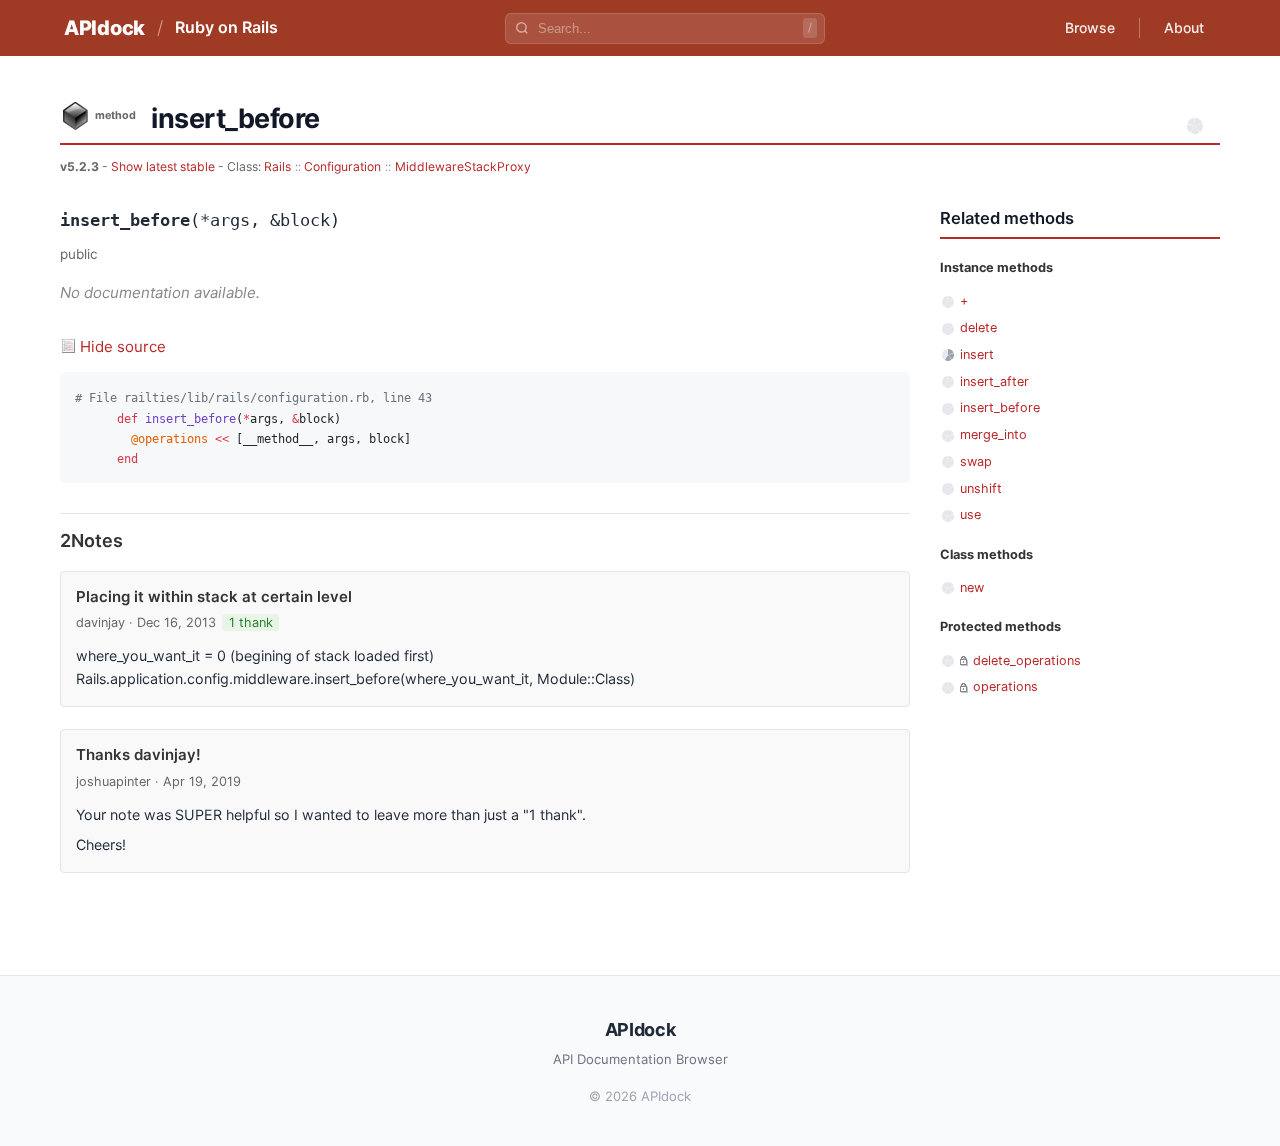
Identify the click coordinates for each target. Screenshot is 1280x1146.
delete (978, 327)
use (970, 514)
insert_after (994, 381)
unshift (981, 488)
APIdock (104, 28)
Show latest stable (164, 166)
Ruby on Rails (226, 27)
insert (977, 354)
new (972, 587)
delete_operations (1027, 660)
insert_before (1000, 407)
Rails (277, 166)
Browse (1090, 27)
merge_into (993, 434)
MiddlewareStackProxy (463, 166)
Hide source (123, 346)
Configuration (342, 166)
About (1184, 27)
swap (976, 461)
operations (1005, 686)
